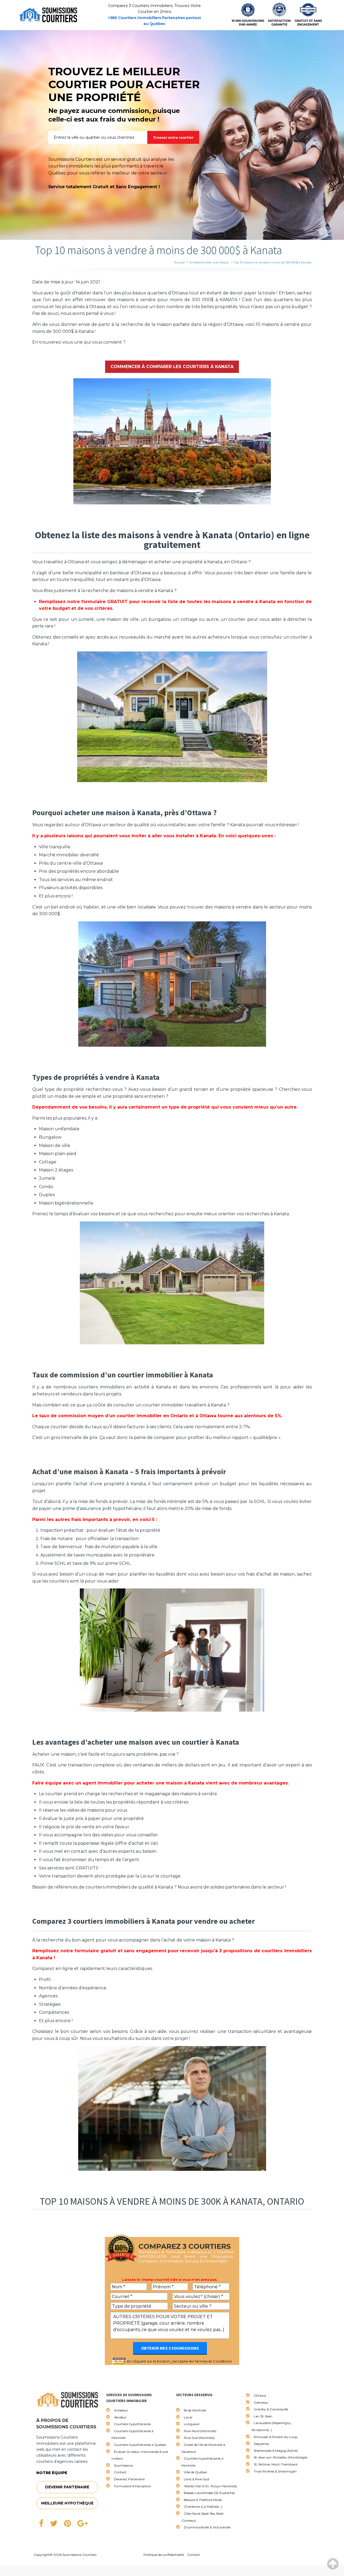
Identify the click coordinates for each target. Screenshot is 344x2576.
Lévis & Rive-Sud (196, 2479)
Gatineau (261, 2402)
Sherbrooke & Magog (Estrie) (276, 2451)
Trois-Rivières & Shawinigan (275, 2471)
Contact (120, 2472)
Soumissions (123, 2465)
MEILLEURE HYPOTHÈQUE (67, 2503)
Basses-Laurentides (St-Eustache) (209, 2493)
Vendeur (120, 2417)
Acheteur (121, 2410)
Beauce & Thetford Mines (203, 2500)
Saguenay (261, 2444)
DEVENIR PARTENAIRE (67, 2487)
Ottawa (260, 2395)
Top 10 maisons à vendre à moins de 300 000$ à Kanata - (273, 262)
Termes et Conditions (213, 2361)
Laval (188, 2417)
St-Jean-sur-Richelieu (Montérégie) (281, 2457)
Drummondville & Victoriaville (207, 2527)
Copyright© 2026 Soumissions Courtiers (65, 2555)
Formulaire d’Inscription (132, 2486)
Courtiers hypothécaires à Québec (140, 2445)
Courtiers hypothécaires (132, 2424)
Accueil (179, 262)
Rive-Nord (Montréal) (200, 2431)
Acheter (195, 262)
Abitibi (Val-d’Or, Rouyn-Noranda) (210, 2486)
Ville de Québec (196, 2472)
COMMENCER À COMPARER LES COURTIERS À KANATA (172, 367)
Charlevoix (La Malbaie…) (203, 2506)
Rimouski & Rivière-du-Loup (276, 2437)
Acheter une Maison (215, 262)
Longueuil (192, 2424)
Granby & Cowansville (271, 2409)
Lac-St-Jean (263, 2416)
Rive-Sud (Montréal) (199, 2438)
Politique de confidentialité (164, 2555)
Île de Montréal (195, 2410)
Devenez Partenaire (129, 2479)
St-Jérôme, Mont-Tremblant (276, 2464)
